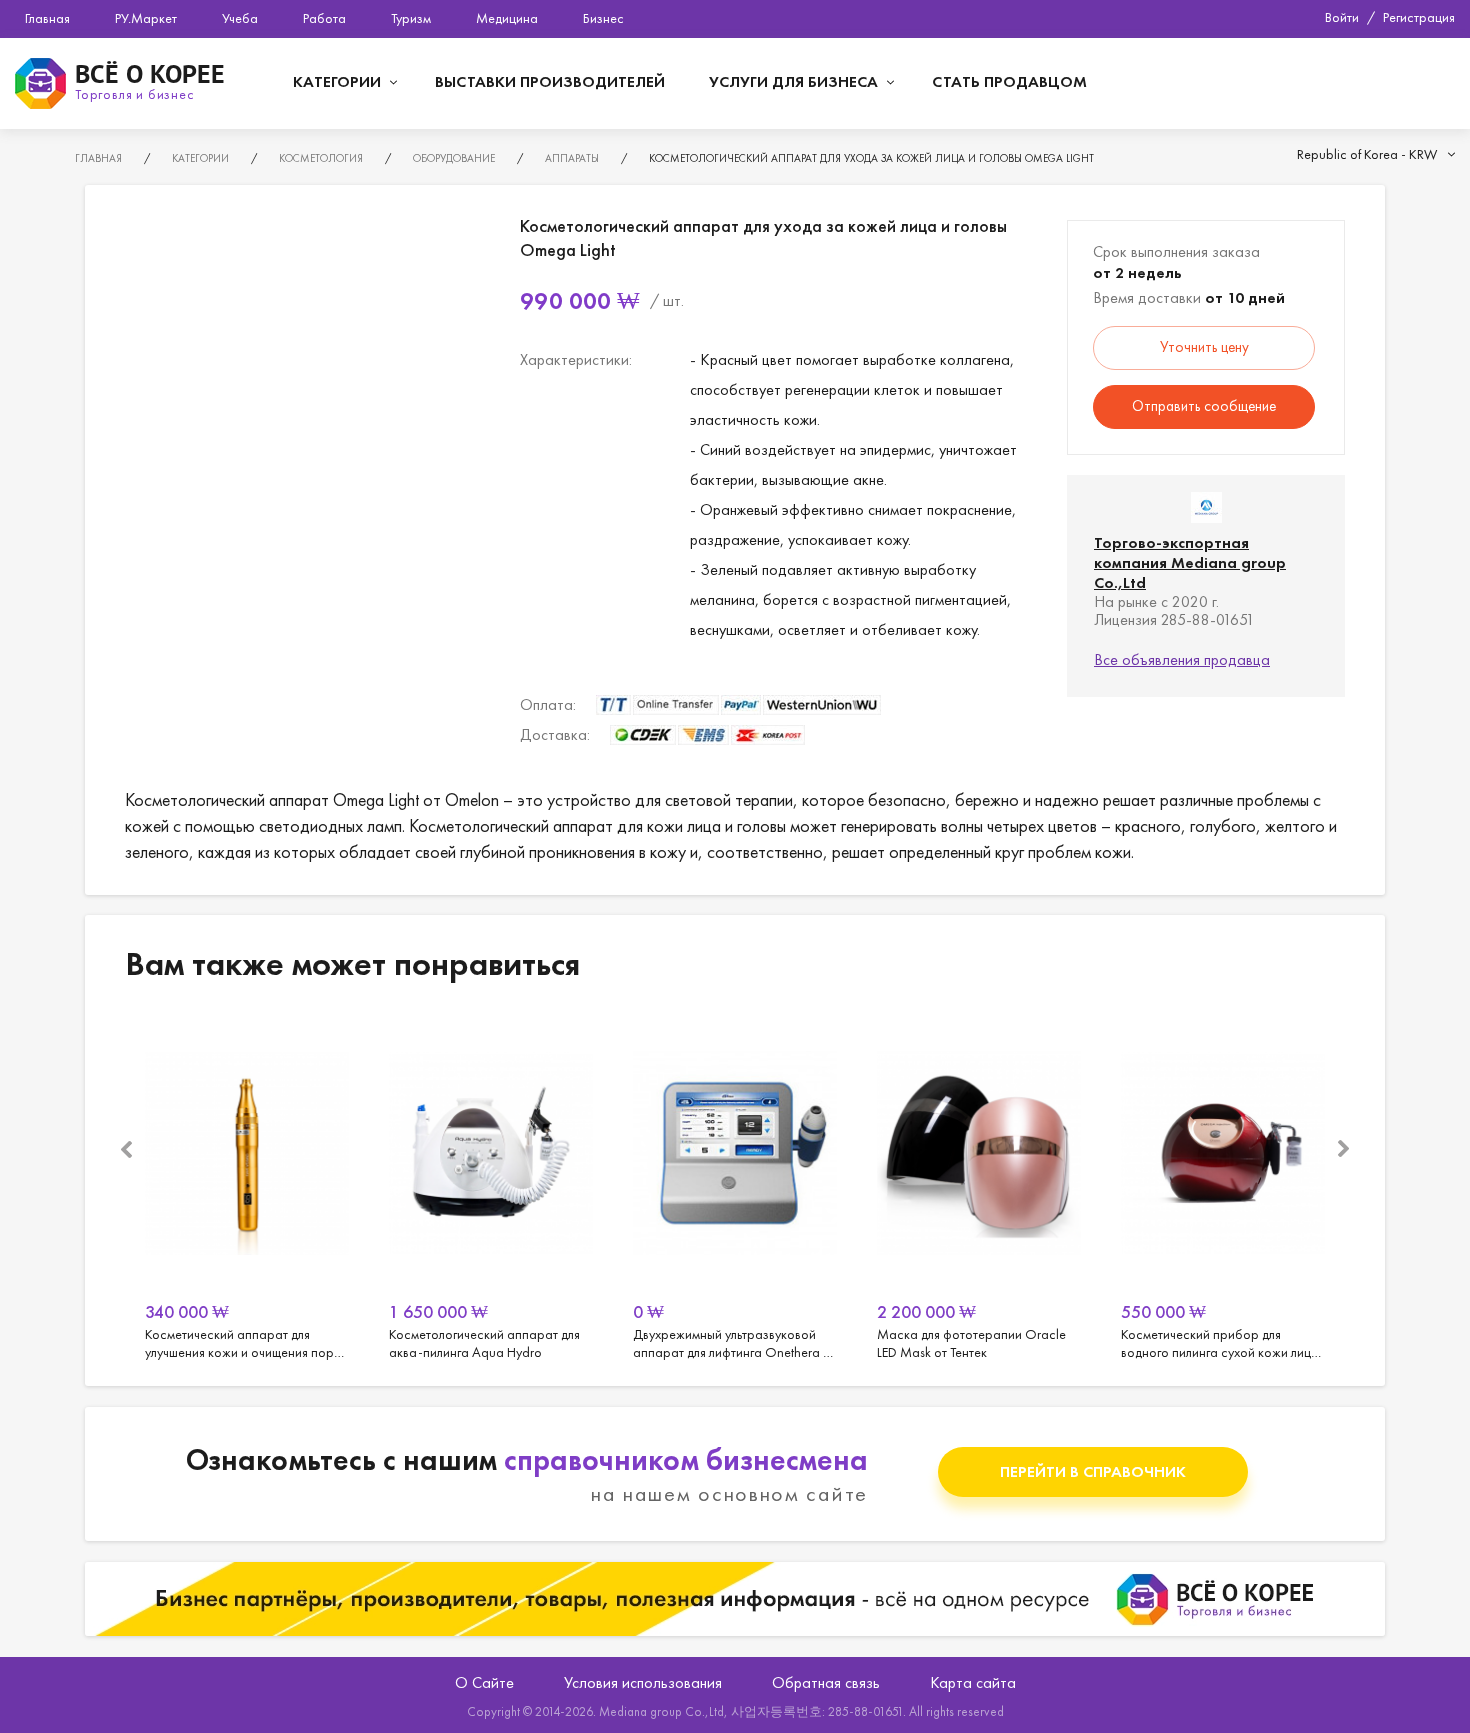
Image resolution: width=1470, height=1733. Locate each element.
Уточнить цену (1204, 347)
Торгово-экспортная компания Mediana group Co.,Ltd (1190, 562)
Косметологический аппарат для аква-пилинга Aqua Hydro (491, 1188)
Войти (1342, 17)
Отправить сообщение (1204, 406)
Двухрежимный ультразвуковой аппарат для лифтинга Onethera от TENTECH (735, 1188)
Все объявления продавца (1182, 659)
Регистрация (1419, 17)
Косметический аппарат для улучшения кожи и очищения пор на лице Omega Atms (247, 1188)
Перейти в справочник (1093, 1471)
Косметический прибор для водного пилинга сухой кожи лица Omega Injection (1223, 1188)
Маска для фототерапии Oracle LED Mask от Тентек (979, 1188)
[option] (247, 1188)
